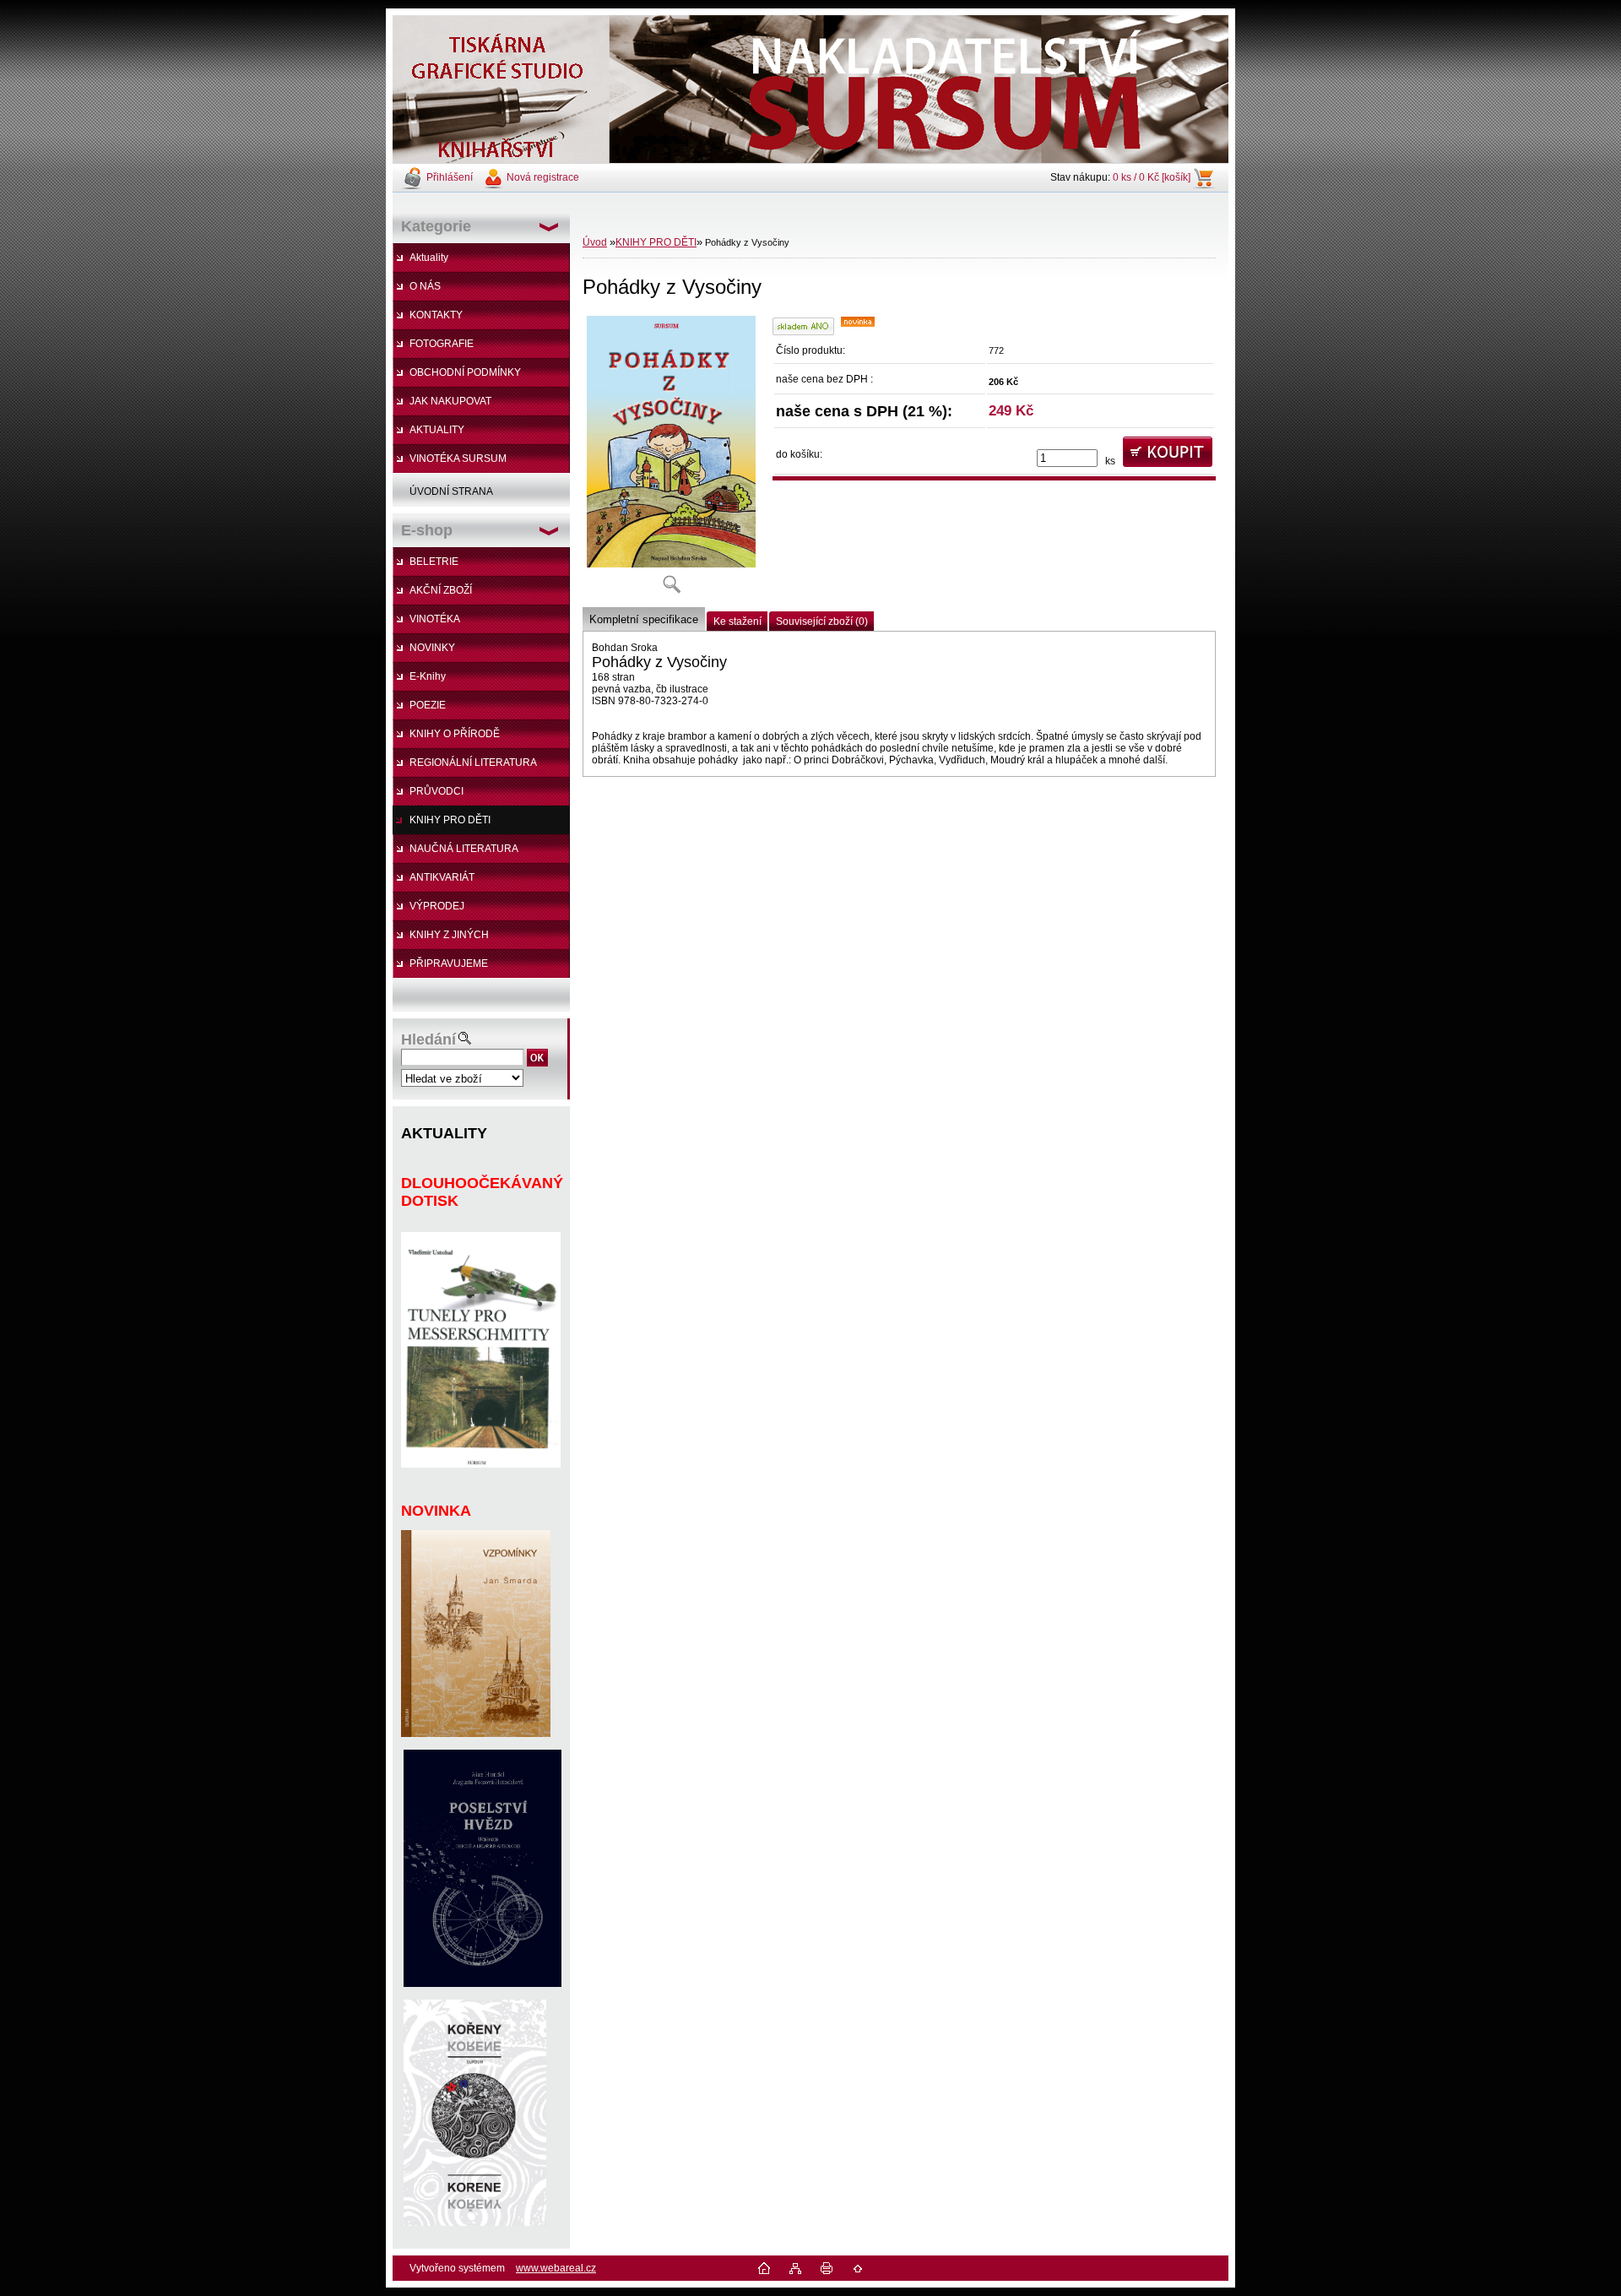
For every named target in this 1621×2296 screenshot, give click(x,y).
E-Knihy (428, 676)
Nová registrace (543, 177)
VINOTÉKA (435, 619)
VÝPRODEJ (437, 906)
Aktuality (429, 258)
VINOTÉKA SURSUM (458, 459)
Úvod (595, 242)
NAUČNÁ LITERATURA (464, 849)
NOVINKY (432, 648)
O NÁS (425, 286)
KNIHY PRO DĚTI (450, 820)
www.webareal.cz (556, 2268)
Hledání (428, 1039)
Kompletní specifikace (644, 619)
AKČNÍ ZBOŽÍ (441, 590)
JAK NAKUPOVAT (450, 401)
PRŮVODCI (436, 791)
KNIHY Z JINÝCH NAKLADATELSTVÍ (441, 939)
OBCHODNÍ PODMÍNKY (465, 372)
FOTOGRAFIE (442, 344)
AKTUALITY (437, 430)
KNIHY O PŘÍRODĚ (455, 734)
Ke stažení (737, 621)
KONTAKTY (436, 315)
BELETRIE (434, 562)
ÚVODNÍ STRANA (451, 491)
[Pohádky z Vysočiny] (671, 460)
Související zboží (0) (822, 621)
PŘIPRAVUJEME (449, 963)
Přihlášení (450, 177)
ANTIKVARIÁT (442, 877)
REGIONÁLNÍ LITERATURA (473, 763)
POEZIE (428, 705)
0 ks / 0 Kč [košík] (1152, 177)
